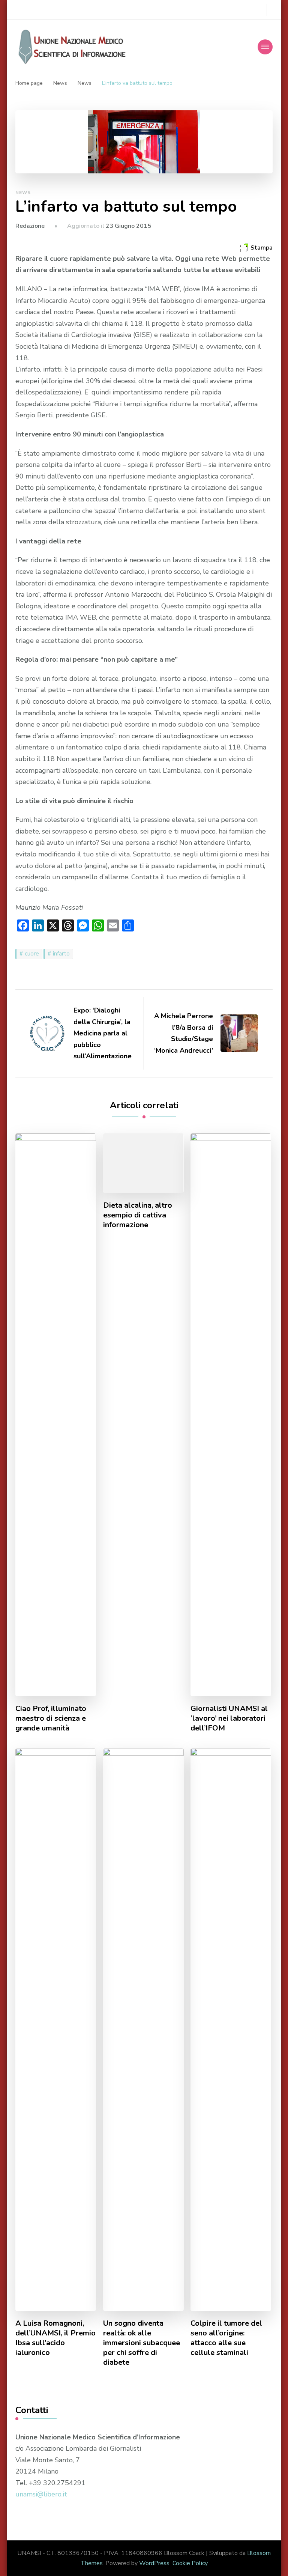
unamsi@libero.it (41, 2494)
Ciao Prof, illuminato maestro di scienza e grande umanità (51, 1718)
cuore (32, 954)
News (23, 193)
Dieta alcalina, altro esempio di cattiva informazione (138, 1215)
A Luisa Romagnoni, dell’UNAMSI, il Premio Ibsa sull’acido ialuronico (55, 2338)
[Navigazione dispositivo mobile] (265, 47)
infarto (61, 954)
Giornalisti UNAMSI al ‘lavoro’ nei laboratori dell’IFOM (229, 1718)
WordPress (154, 2563)
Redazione (30, 226)
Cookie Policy (190, 2563)
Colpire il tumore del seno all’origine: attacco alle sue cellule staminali (226, 2338)
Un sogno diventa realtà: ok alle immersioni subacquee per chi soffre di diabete (142, 2343)
